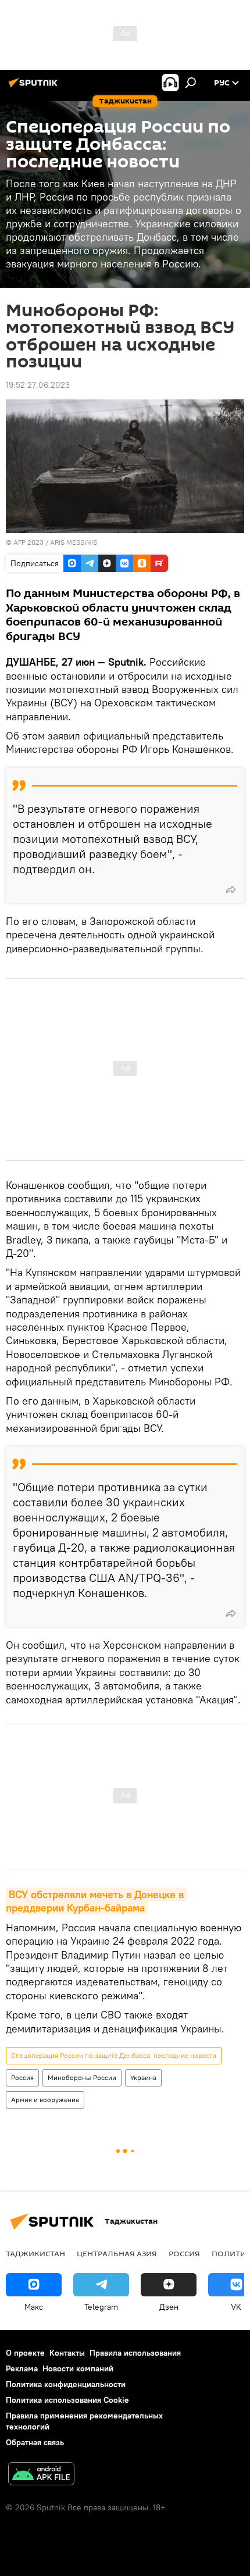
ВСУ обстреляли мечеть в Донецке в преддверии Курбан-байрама (96, 1901)
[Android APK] (41, 2475)
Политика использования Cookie (67, 2400)
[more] (231, 889)
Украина (143, 2077)
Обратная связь (35, 2442)
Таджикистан (35, 2253)
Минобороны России (82, 2077)
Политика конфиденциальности (66, 2384)
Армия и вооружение (45, 2100)
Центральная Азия (117, 2253)
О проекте (25, 2353)
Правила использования (135, 2353)
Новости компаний (78, 2368)
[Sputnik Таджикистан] (35, 87)
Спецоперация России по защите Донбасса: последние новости (114, 2055)
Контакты (67, 2353)
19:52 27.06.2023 (38, 385)
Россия (22, 2077)
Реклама (22, 2368)
